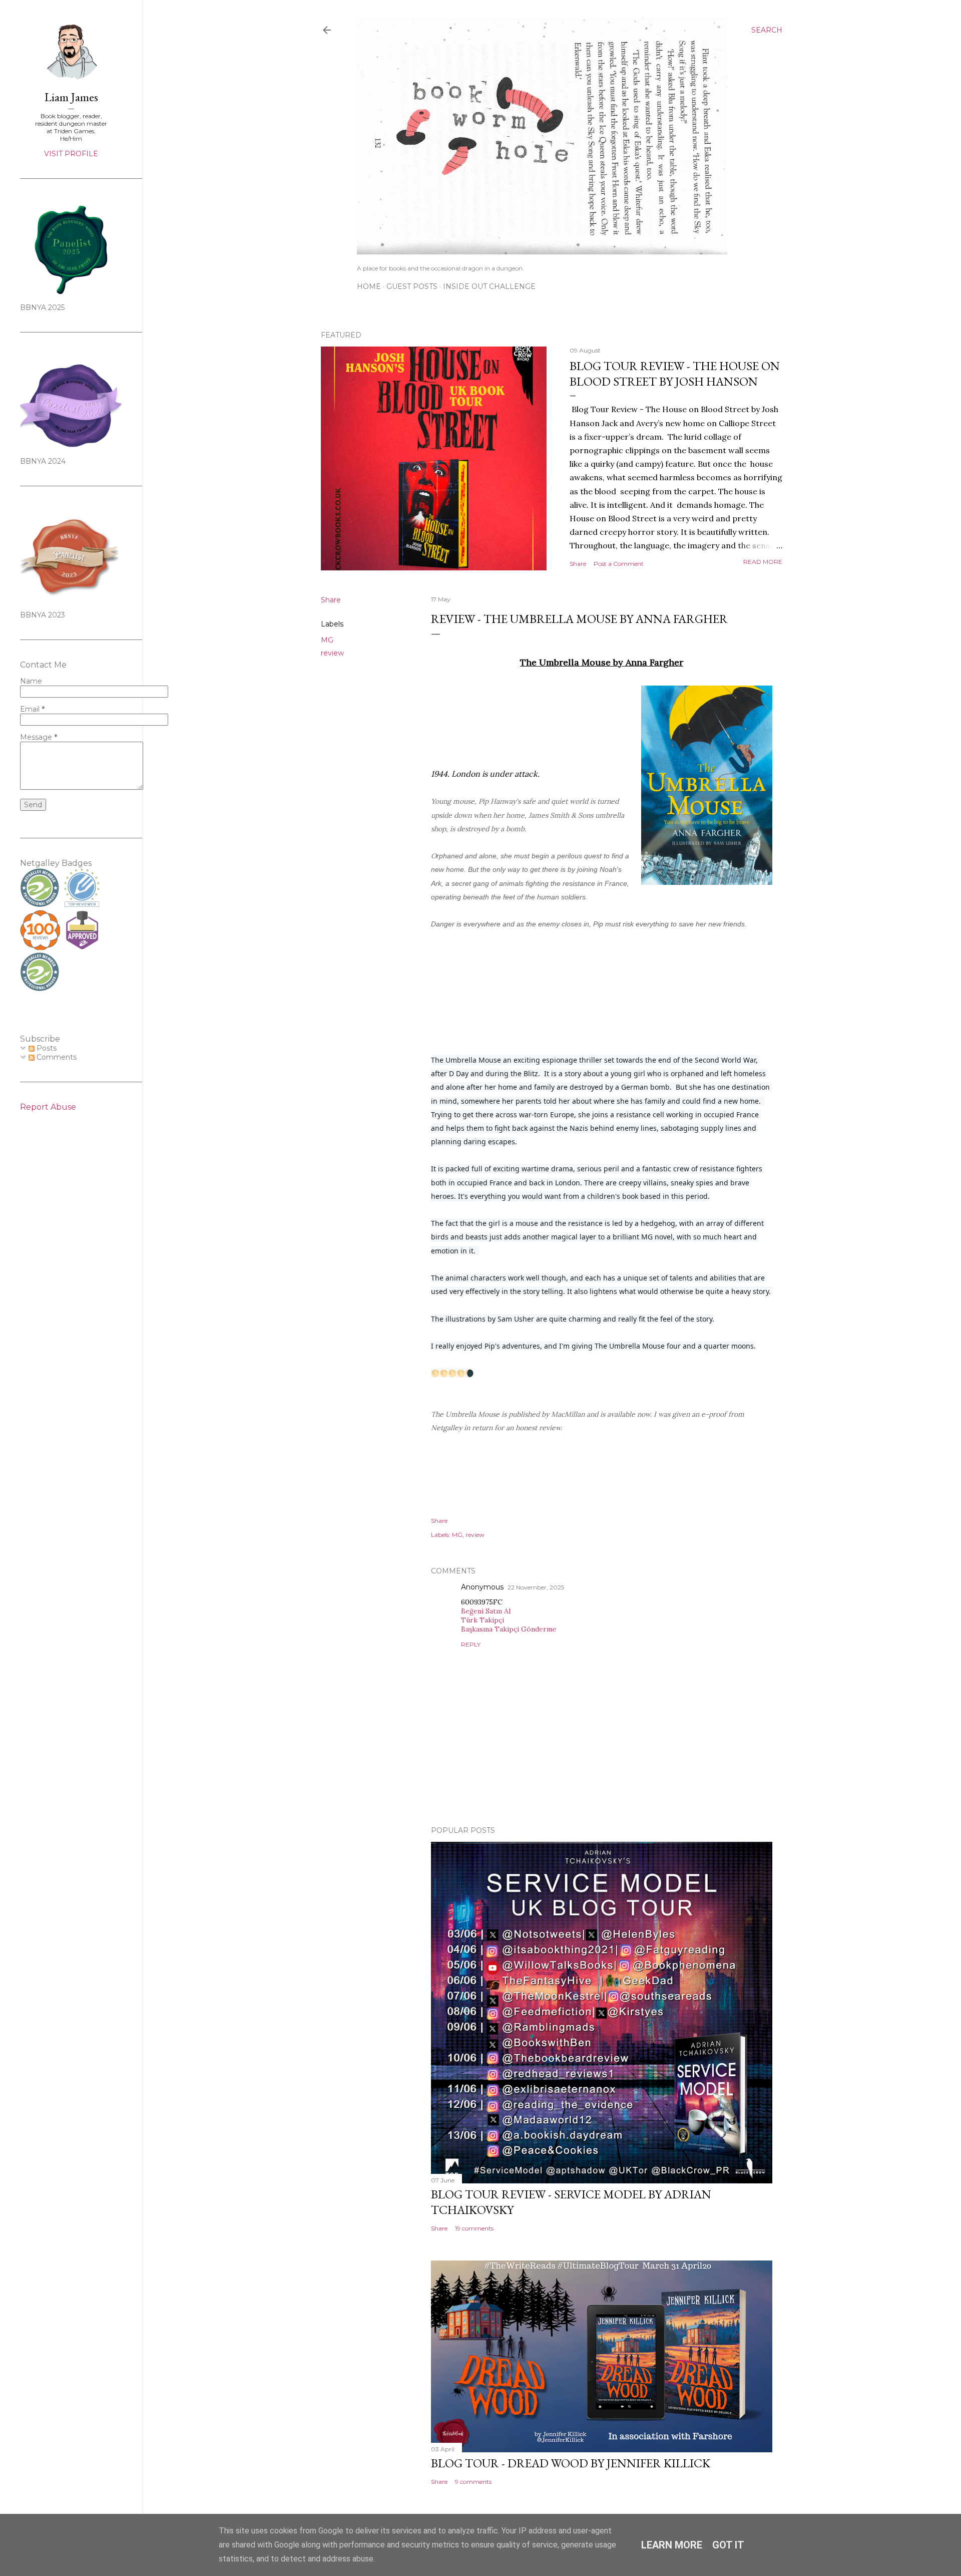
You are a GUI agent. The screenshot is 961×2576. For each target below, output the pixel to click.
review (332, 653)
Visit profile (71, 154)
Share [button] (578, 564)
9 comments (473, 2482)
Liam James (71, 97)
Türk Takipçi (483, 1620)
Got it (728, 2545)
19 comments (474, 2228)
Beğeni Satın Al (486, 1611)
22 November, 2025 (536, 1587)
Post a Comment (619, 564)
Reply (471, 1644)
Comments (56, 1057)
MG (327, 640)
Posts (46, 1048)
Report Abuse (48, 1107)
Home (369, 286)
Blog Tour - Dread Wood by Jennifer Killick (571, 2463)
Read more (763, 562)
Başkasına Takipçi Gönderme (509, 1629)
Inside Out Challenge (489, 286)
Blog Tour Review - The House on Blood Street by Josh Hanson (675, 374)
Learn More (672, 2545)
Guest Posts (412, 286)
